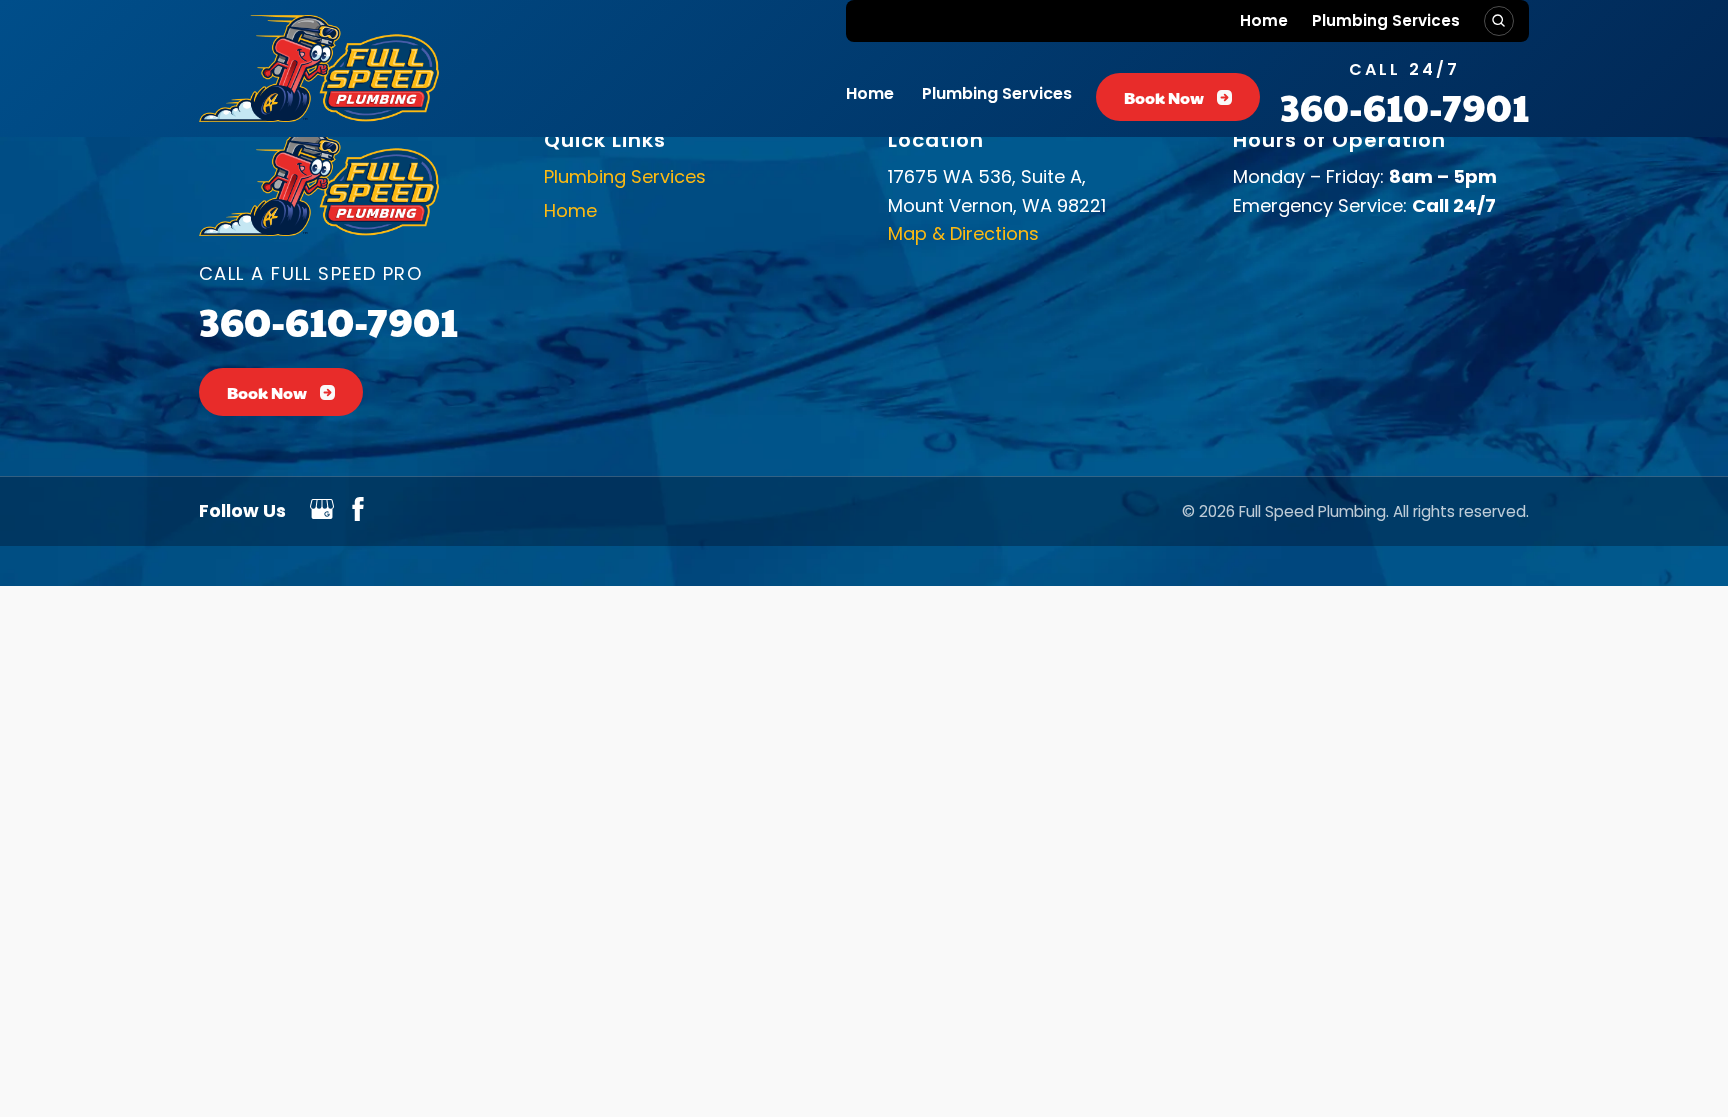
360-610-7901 (1404, 106)
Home (1264, 20)
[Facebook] (358, 514)
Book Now (1164, 97)
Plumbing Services (1386, 20)
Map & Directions (963, 233)
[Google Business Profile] (322, 514)
